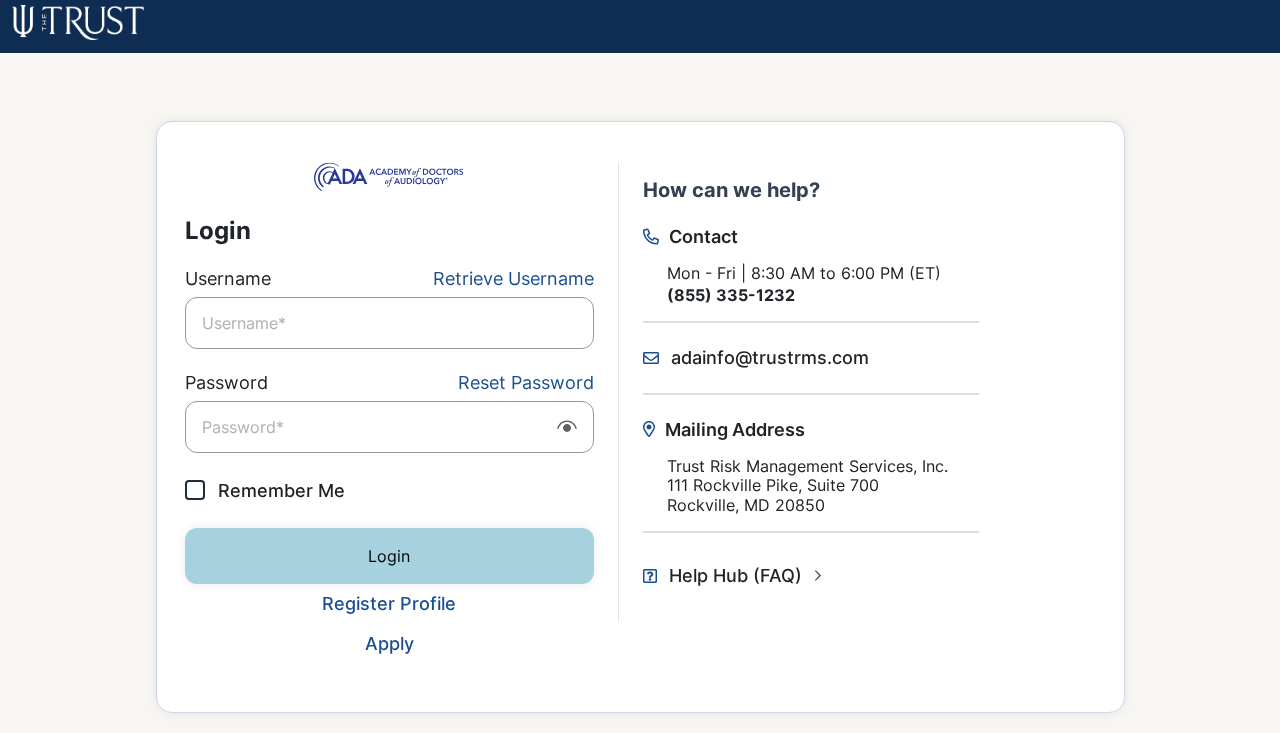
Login (389, 556)
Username (228, 279)
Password (226, 383)
